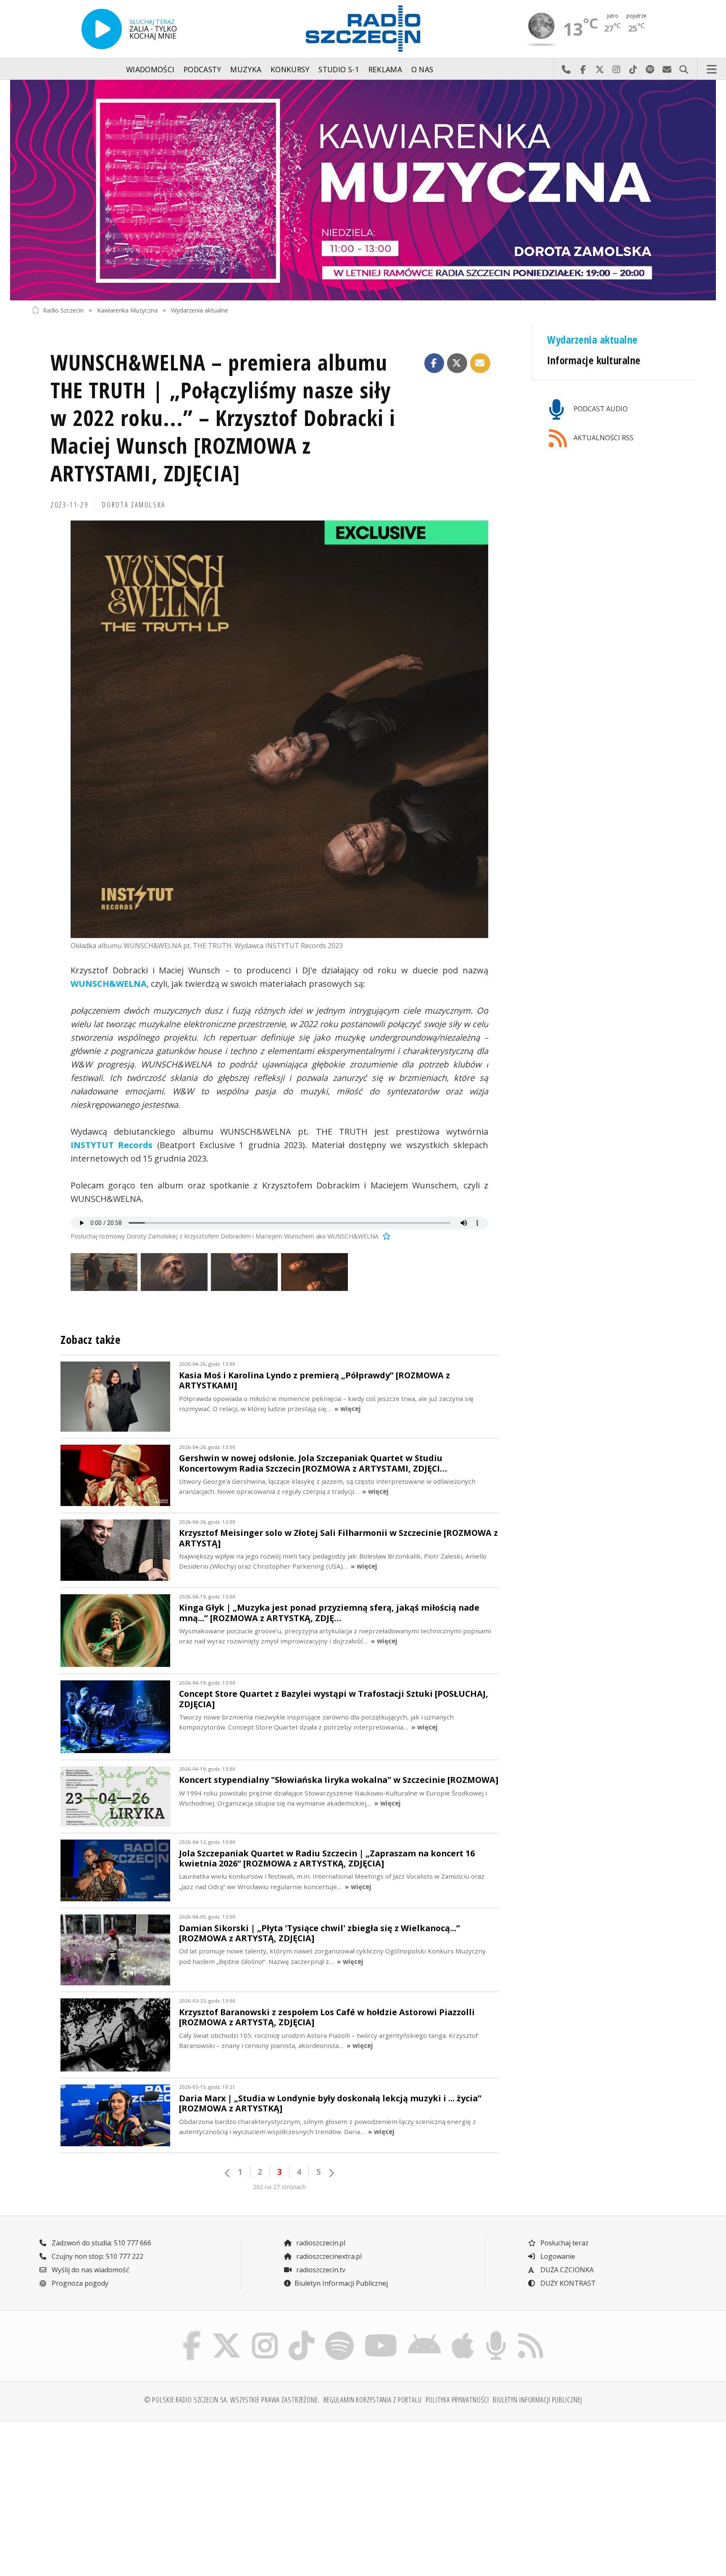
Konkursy (290, 69)
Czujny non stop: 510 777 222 (97, 2256)
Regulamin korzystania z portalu (373, 2400)
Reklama (385, 69)
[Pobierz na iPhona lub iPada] (463, 2333)
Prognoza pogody (79, 2283)
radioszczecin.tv (320, 2270)
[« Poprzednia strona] (228, 2173)
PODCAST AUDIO (600, 409)
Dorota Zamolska (134, 505)
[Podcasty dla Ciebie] (496, 2333)
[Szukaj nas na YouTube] (381, 2333)
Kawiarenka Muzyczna (127, 310)
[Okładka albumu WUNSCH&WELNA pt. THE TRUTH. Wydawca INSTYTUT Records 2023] (279, 729)
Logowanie (557, 2256)
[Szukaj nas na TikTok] (301, 2333)
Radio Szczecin (63, 310)
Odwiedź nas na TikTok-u (633, 69)
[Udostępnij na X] (457, 363)
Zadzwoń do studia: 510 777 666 (101, 2243)
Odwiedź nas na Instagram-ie (616, 69)
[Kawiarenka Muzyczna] (363, 190)
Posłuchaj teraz (564, 2243)
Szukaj (684, 69)
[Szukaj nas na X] (227, 2333)
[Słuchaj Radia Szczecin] (102, 29)
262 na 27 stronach (279, 2187)
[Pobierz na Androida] (425, 2333)
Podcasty (203, 69)
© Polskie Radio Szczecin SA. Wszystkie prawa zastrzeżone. (232, 2400)
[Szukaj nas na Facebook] (192, 2333)
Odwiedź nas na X (600, 69)
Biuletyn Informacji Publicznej (341, 2283)
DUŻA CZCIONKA (566, 2270)
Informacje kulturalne (594, 360)
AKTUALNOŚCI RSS (603, 438)
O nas (422, 69)
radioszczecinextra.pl (328, 2256)
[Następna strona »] (331, 2173)
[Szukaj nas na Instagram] (265, 2333)
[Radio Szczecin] (363, 29)
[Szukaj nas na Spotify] (339, 2333)
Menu (712, 69)
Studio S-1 (339, 69)
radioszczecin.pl (320, 2243)
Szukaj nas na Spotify (650, 69)
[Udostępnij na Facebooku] (434, 363)
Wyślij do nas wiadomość (667, 69)
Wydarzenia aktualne (200, 310)
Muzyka (246, 69)
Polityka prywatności (458, 2400)
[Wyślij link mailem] (480, 363)
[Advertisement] (112, 2494)
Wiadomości (150, 69)
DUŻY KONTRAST (567, 2283)
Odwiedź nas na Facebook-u (583, 69)
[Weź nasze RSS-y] (530, 2333)
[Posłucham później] (385, 1236)
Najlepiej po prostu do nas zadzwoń (566, 69)
